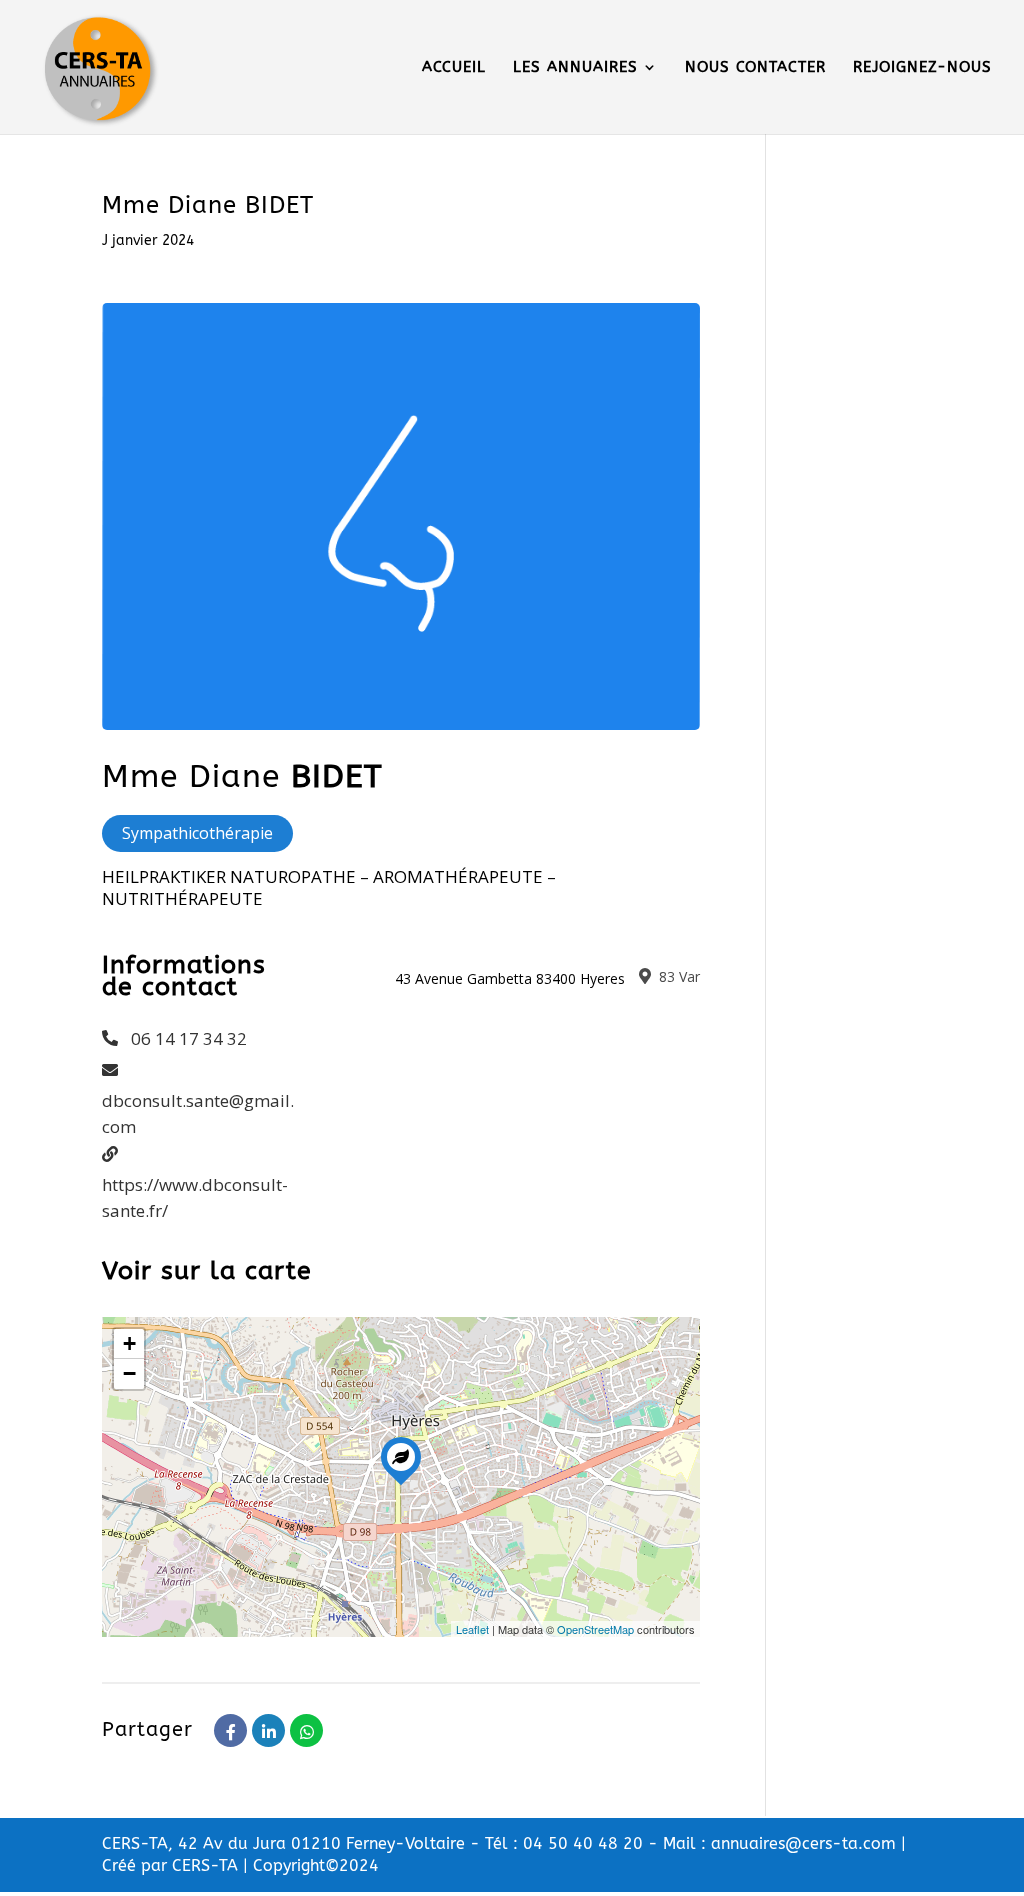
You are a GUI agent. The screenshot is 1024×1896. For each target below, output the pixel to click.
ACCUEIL (454, 68)
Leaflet (472, 1629)
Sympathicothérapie (197, 833)
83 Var (677, 976)
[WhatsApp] (306, 1730)
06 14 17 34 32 (189, 1038)
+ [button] (129, 1343)
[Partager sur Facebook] (230, 1730)
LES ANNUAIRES (575, 68)
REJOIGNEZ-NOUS (922, 68)
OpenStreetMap (595, 1629)
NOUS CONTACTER (755, 68)
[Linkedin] (268, 1730)
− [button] (129, 1373)
